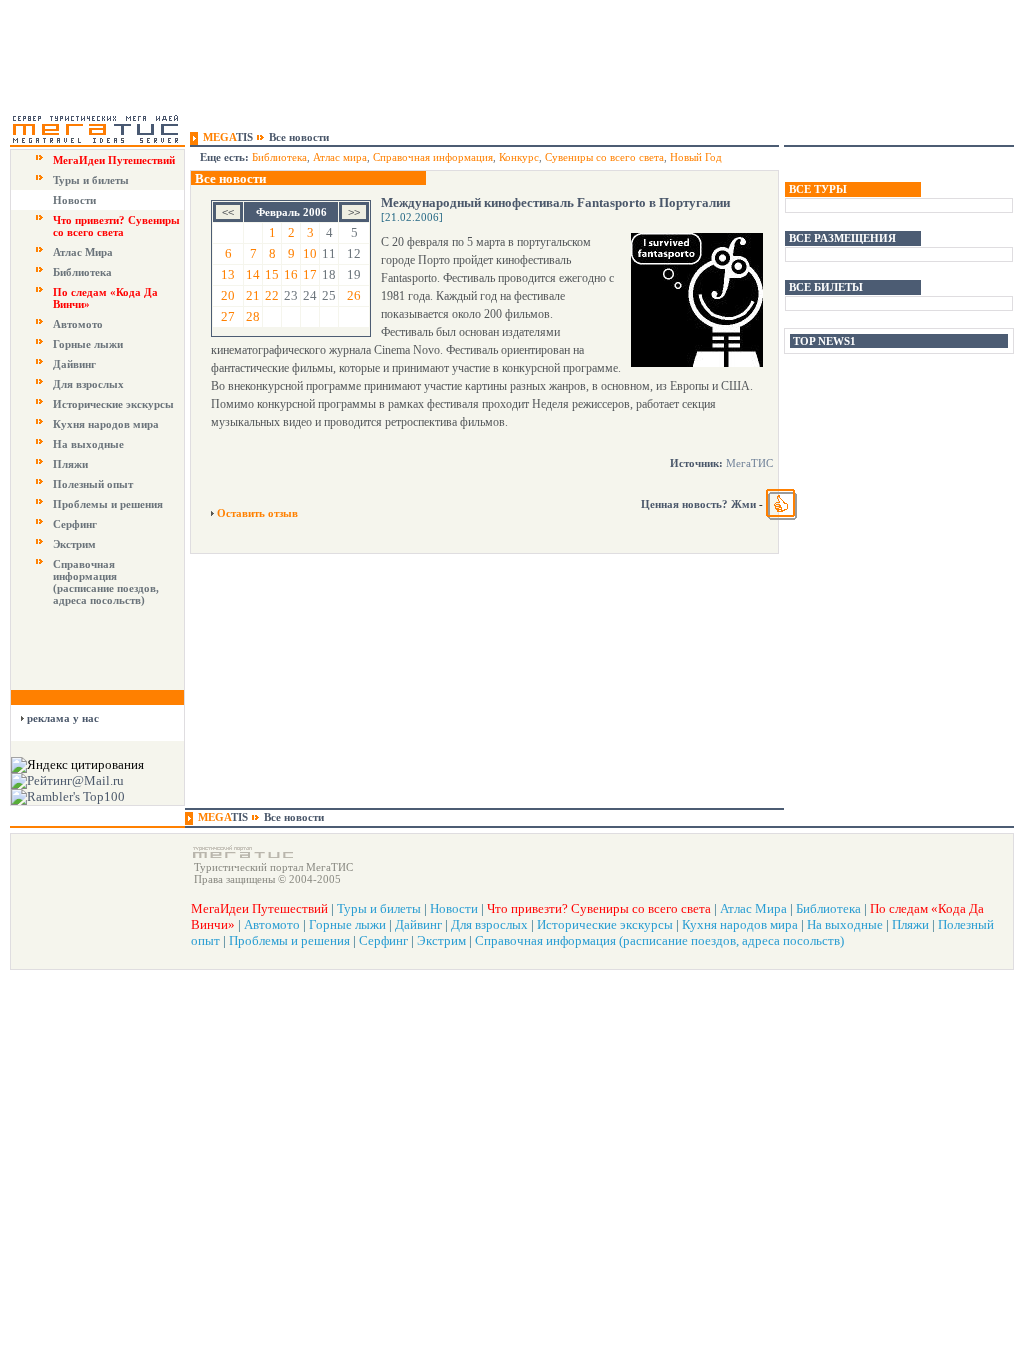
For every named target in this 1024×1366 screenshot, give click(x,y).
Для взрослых (88, 384)
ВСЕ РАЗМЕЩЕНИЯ (842, 238)
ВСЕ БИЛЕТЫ (826, 287)
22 (272, 295)
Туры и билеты (91, 180)
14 (253, 274)
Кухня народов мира (106, 424)
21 (253, 295)
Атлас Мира (83, 252)
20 (228, 295)
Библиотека (82, 272)
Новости (74, 200)
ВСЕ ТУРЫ (818, 189)
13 (228, 274)
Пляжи (70, 464)
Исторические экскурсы (113, 404)
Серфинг (75, 524)
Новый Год (696, 157)
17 (310, 274)
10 (310, 253)
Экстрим (74, 544)
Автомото (78, 324)
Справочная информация (433, 157)
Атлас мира (340, 157)
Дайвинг (74, 364)
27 (228, 316)
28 (253, 316)
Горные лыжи (88, 344)
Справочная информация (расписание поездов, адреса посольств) (106, 582)
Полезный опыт (93, 484)
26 (354, 295)
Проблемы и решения (108, 504)
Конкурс (519, 157)
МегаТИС (749, 463)
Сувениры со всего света (604, 157)
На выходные (88, 444)
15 (272, 274)
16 (291, 274)
